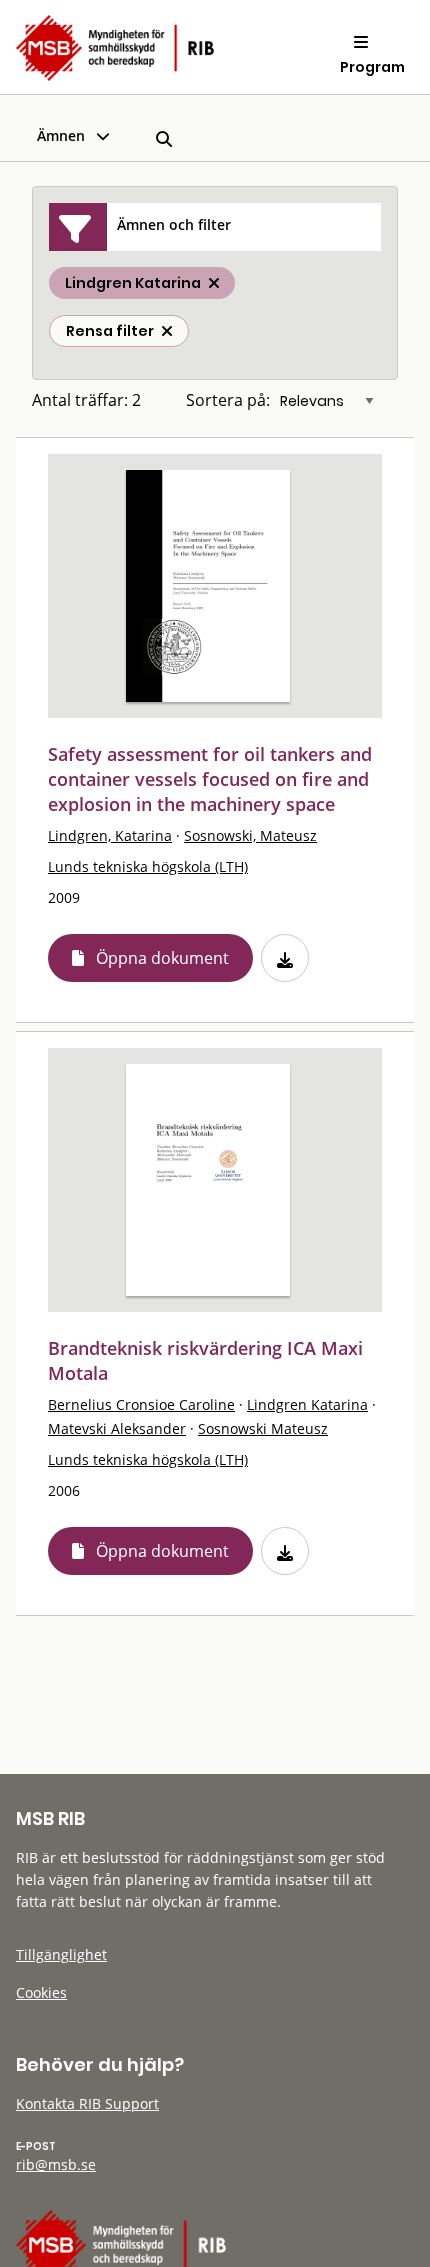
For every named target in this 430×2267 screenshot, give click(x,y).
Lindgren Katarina (307, 1404)
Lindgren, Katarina (110, 835)
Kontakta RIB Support (87, 2103)
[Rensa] (167, 331)
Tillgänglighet (61, 1954)
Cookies (41, 1992)
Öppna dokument (162, 958)
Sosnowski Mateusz (263, 1428)
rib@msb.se (56, 2164)
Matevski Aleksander (117, 1428)
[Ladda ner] (285, 958)
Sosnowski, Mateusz (250, 835)
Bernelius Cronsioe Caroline (141, 1404)
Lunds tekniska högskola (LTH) (148, 866)
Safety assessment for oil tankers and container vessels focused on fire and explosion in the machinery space (210, 779)
